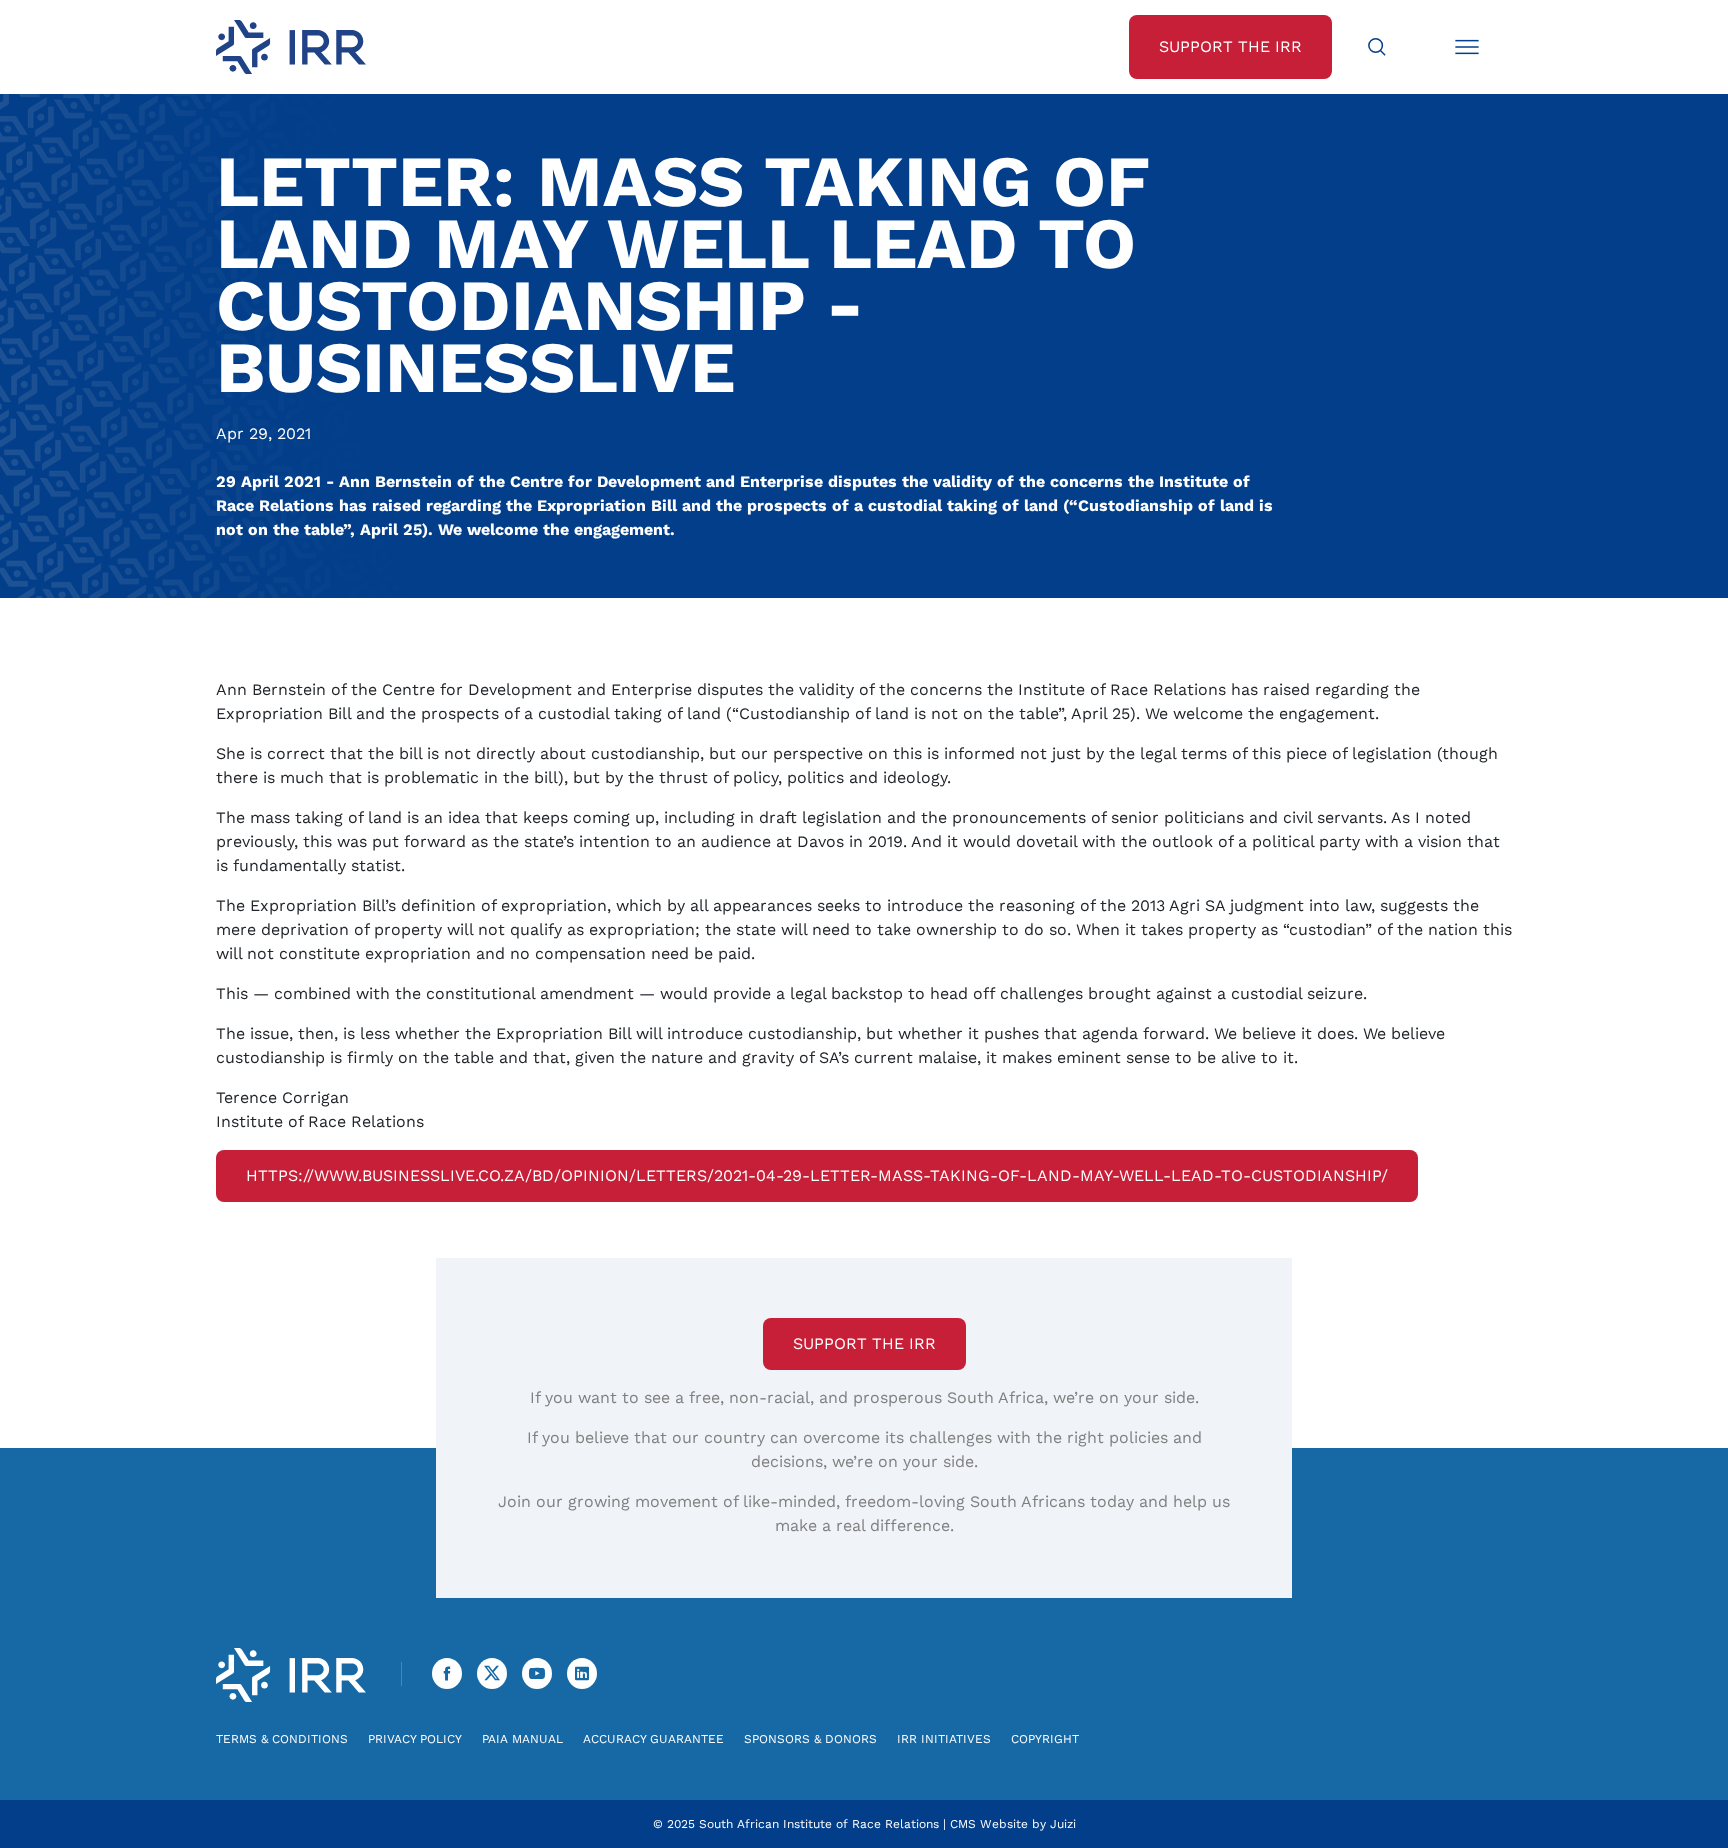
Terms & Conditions (282, 1739)
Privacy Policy (415, 1739)
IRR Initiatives (944, 1739)
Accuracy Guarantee (653, 1739)
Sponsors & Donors (810, 1739)
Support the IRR (864, 1343)
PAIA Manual (522, 1739)
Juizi (1063, 1824)
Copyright (1045, 1739)
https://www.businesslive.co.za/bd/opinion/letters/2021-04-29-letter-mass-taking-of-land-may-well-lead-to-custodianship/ (817, 1175)
